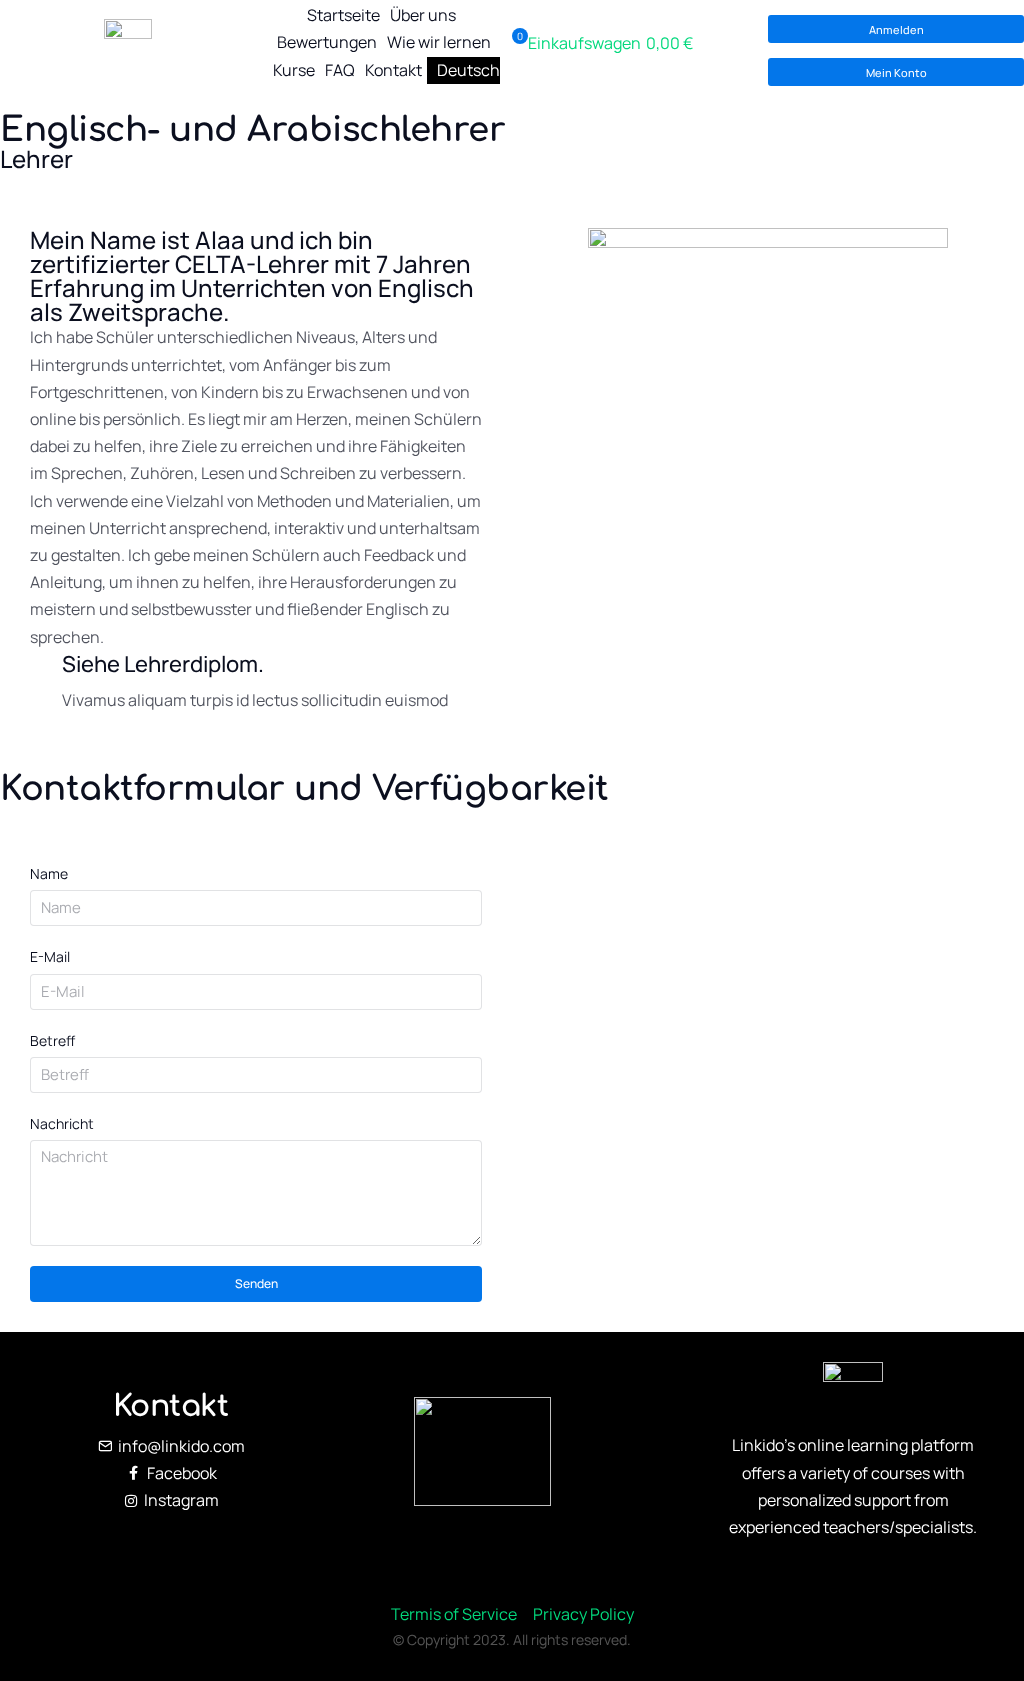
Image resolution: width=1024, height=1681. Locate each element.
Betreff (52, 1040)
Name (49, 873)
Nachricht (62, 1123)
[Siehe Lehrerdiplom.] (46, 683)
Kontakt (171, 1406)
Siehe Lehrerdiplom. (163, 664)
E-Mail (50, 956)
